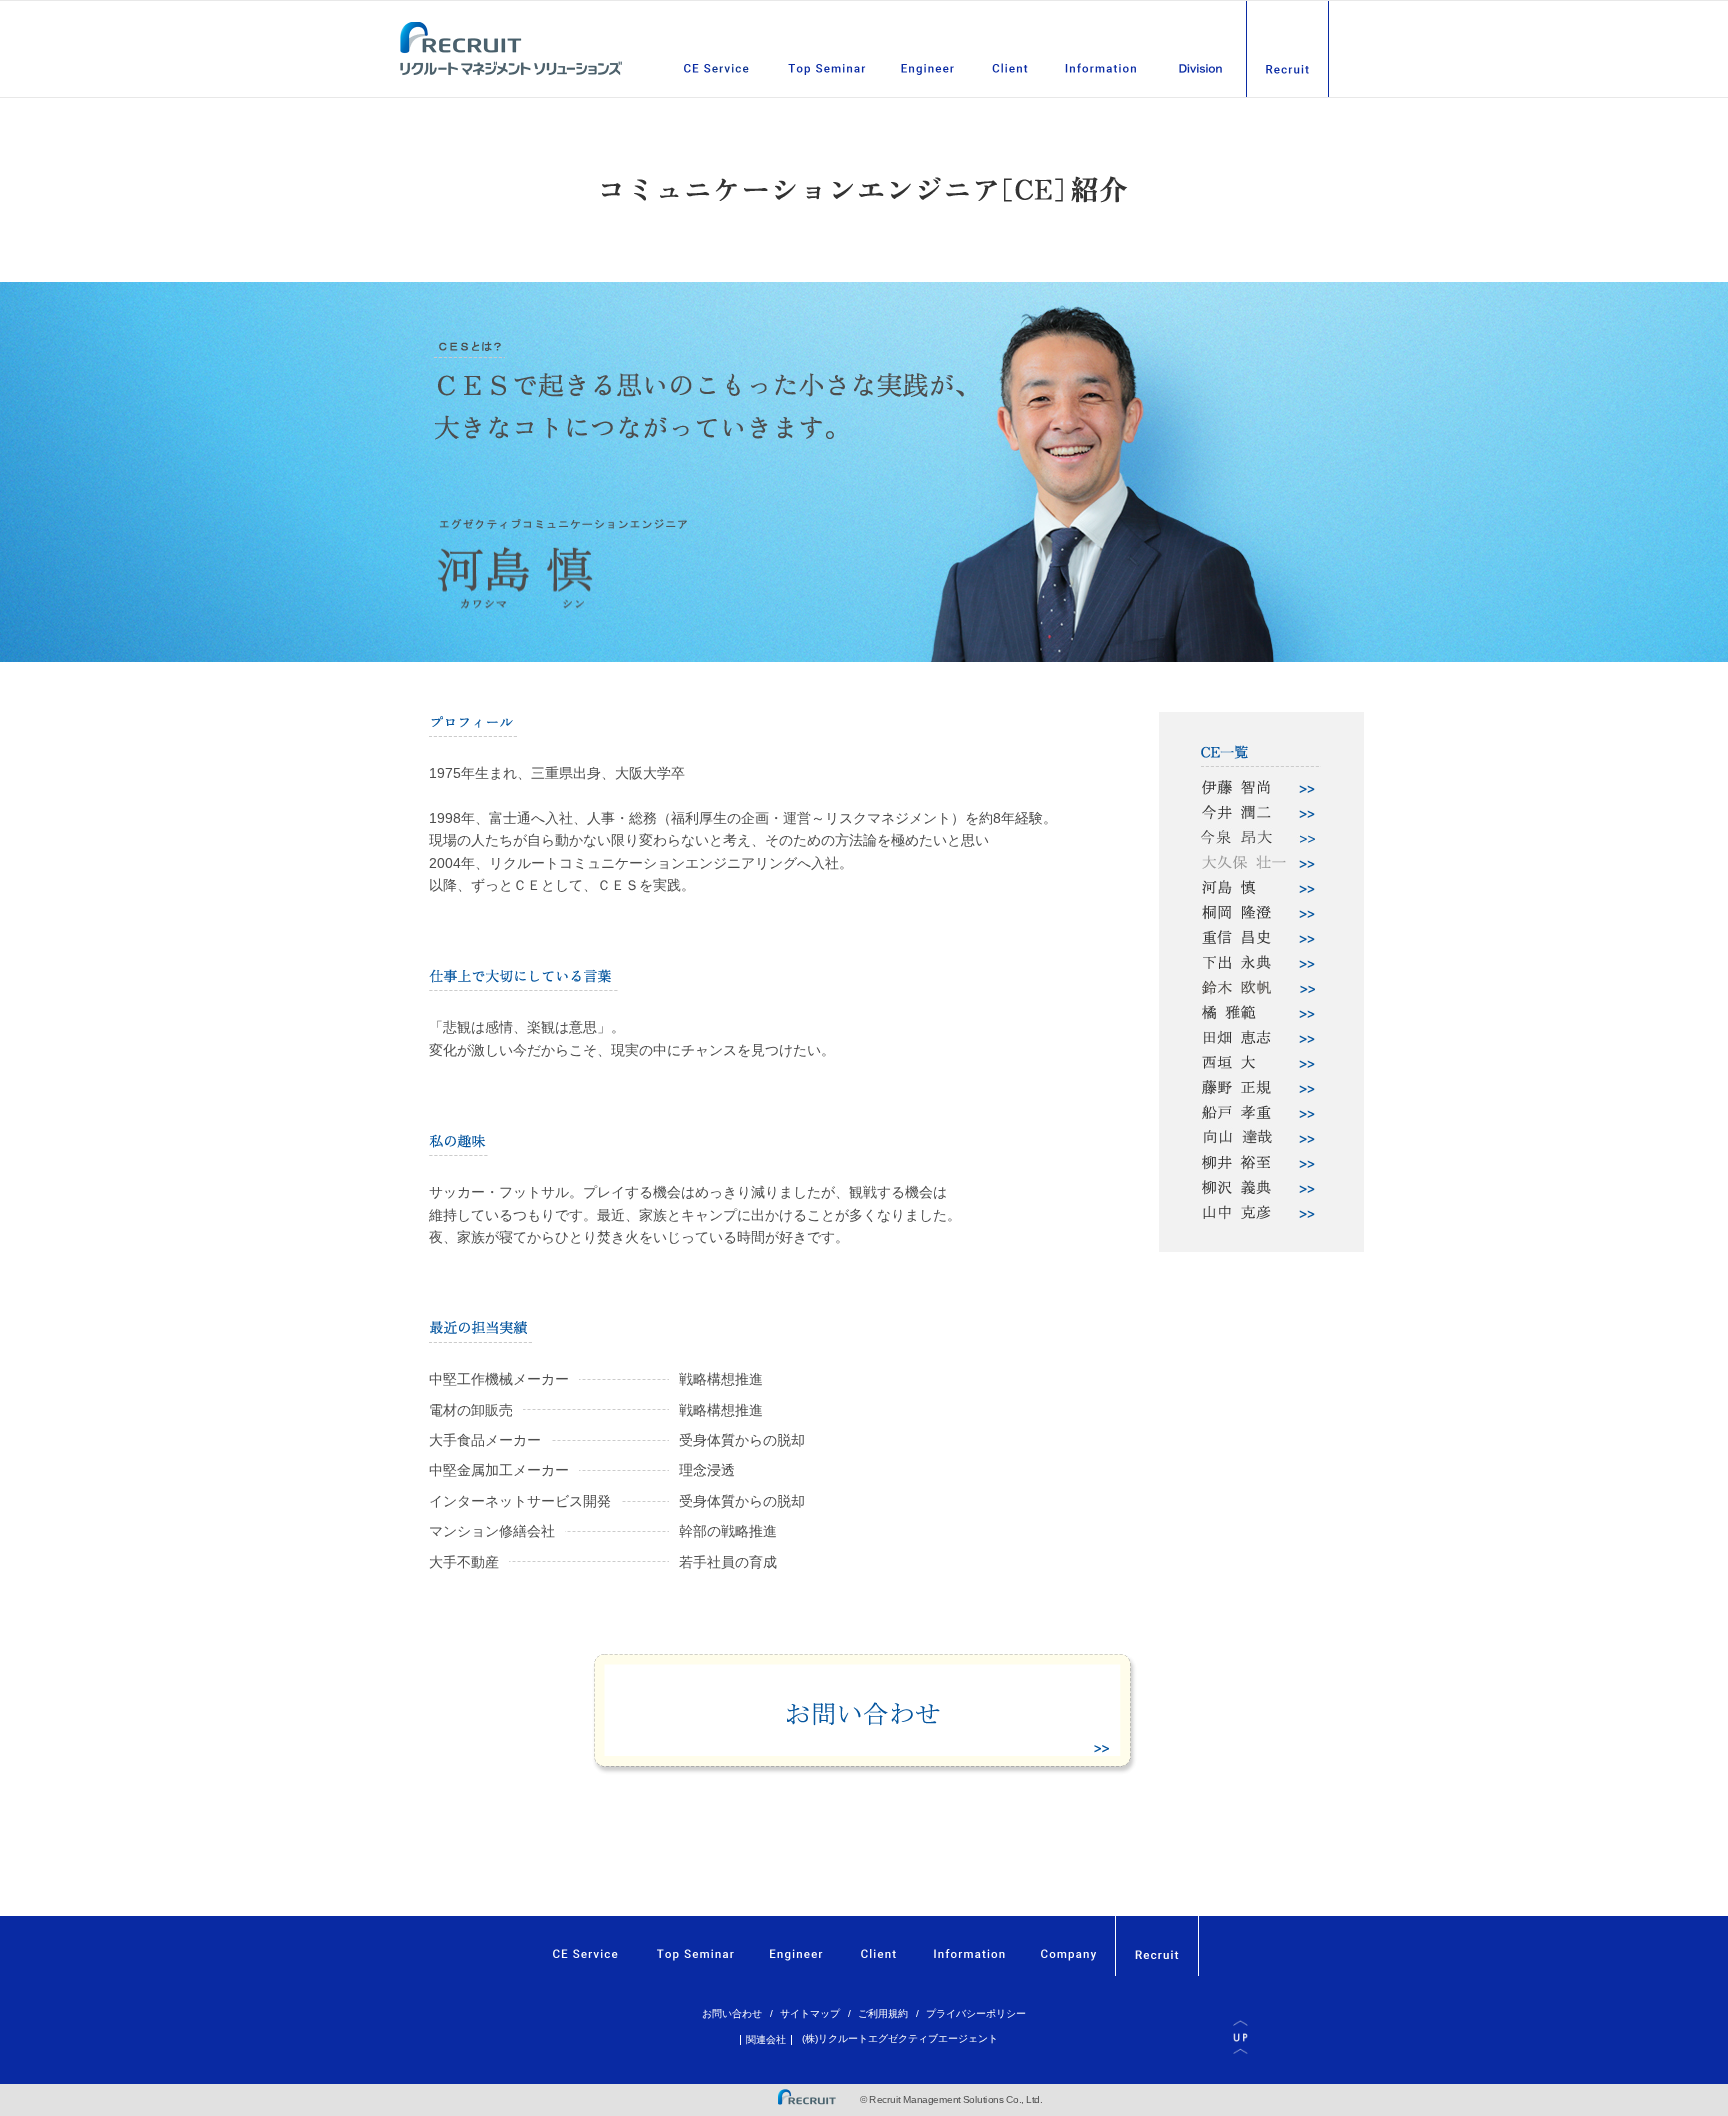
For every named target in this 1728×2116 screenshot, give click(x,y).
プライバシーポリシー (976, 2013)
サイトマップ (810, 2013)
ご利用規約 (883, 2013)
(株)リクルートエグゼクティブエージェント (900, 2038)
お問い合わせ (732, 2013)
